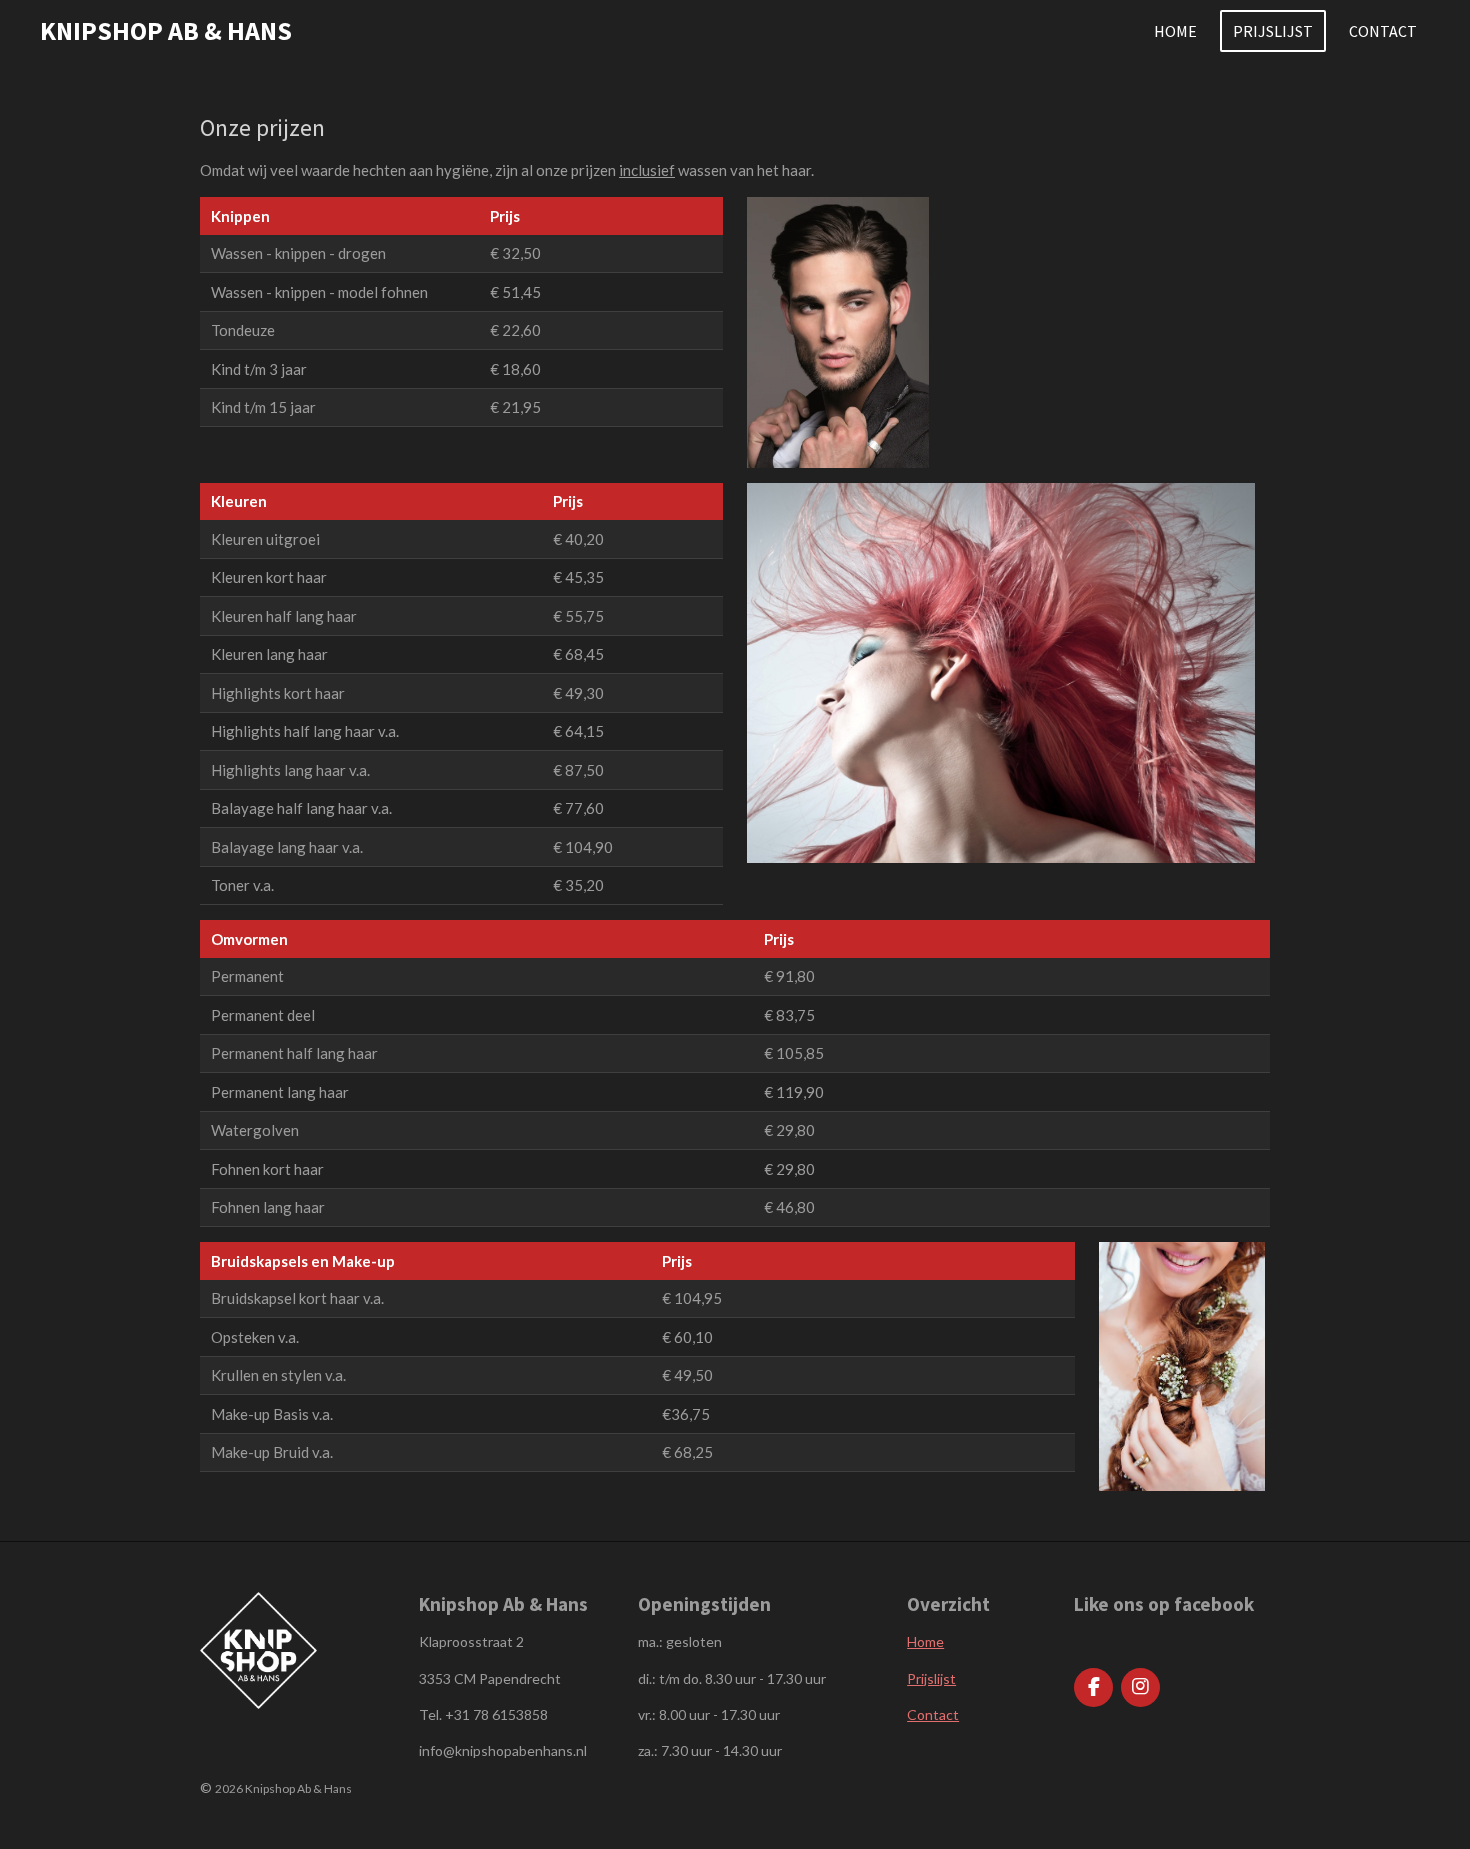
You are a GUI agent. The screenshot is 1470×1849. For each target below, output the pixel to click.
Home (925, 1641)
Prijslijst (931, 1678)
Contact (933, 1714)
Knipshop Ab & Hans (166, 30)
